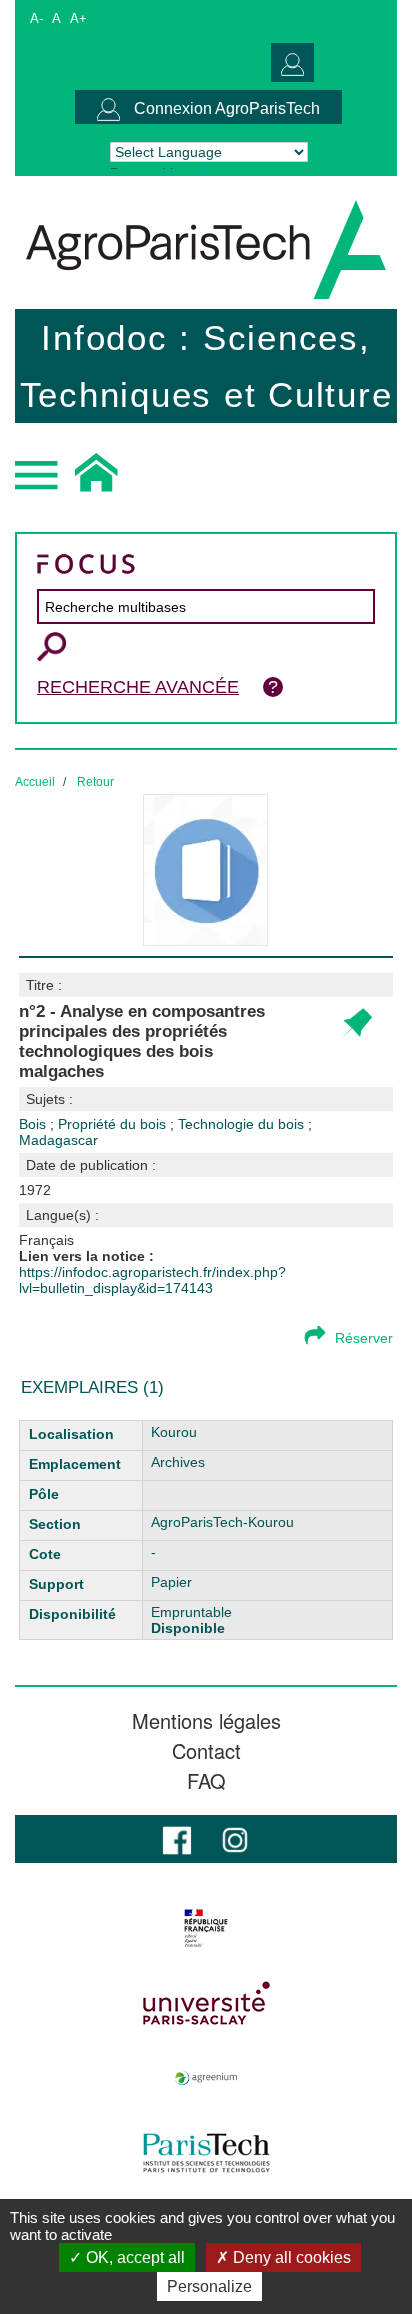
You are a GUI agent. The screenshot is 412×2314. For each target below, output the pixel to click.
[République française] (206, 1928)
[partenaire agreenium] (206, 2078)
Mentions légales (206, 1721)
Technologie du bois (243, 1124)
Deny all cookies (290, 2257)
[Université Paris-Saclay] (206, 2003)
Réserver (364, 1338)
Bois (34, 1124)
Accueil (35, 782)
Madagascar (58, 1140)
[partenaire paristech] (206, 2153)
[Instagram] (235, 1838)
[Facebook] (177, 1838)
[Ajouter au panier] (355, 1024)
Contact (206, 1751)
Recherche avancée (138, 687)
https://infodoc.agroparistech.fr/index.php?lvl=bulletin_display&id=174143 (152, 1280)
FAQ (206, 1781)
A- (36, 18)
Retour (95, 782)
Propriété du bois (114, 1124)
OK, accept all (133, 2257)
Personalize (209, 2286)
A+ (78, 18)
